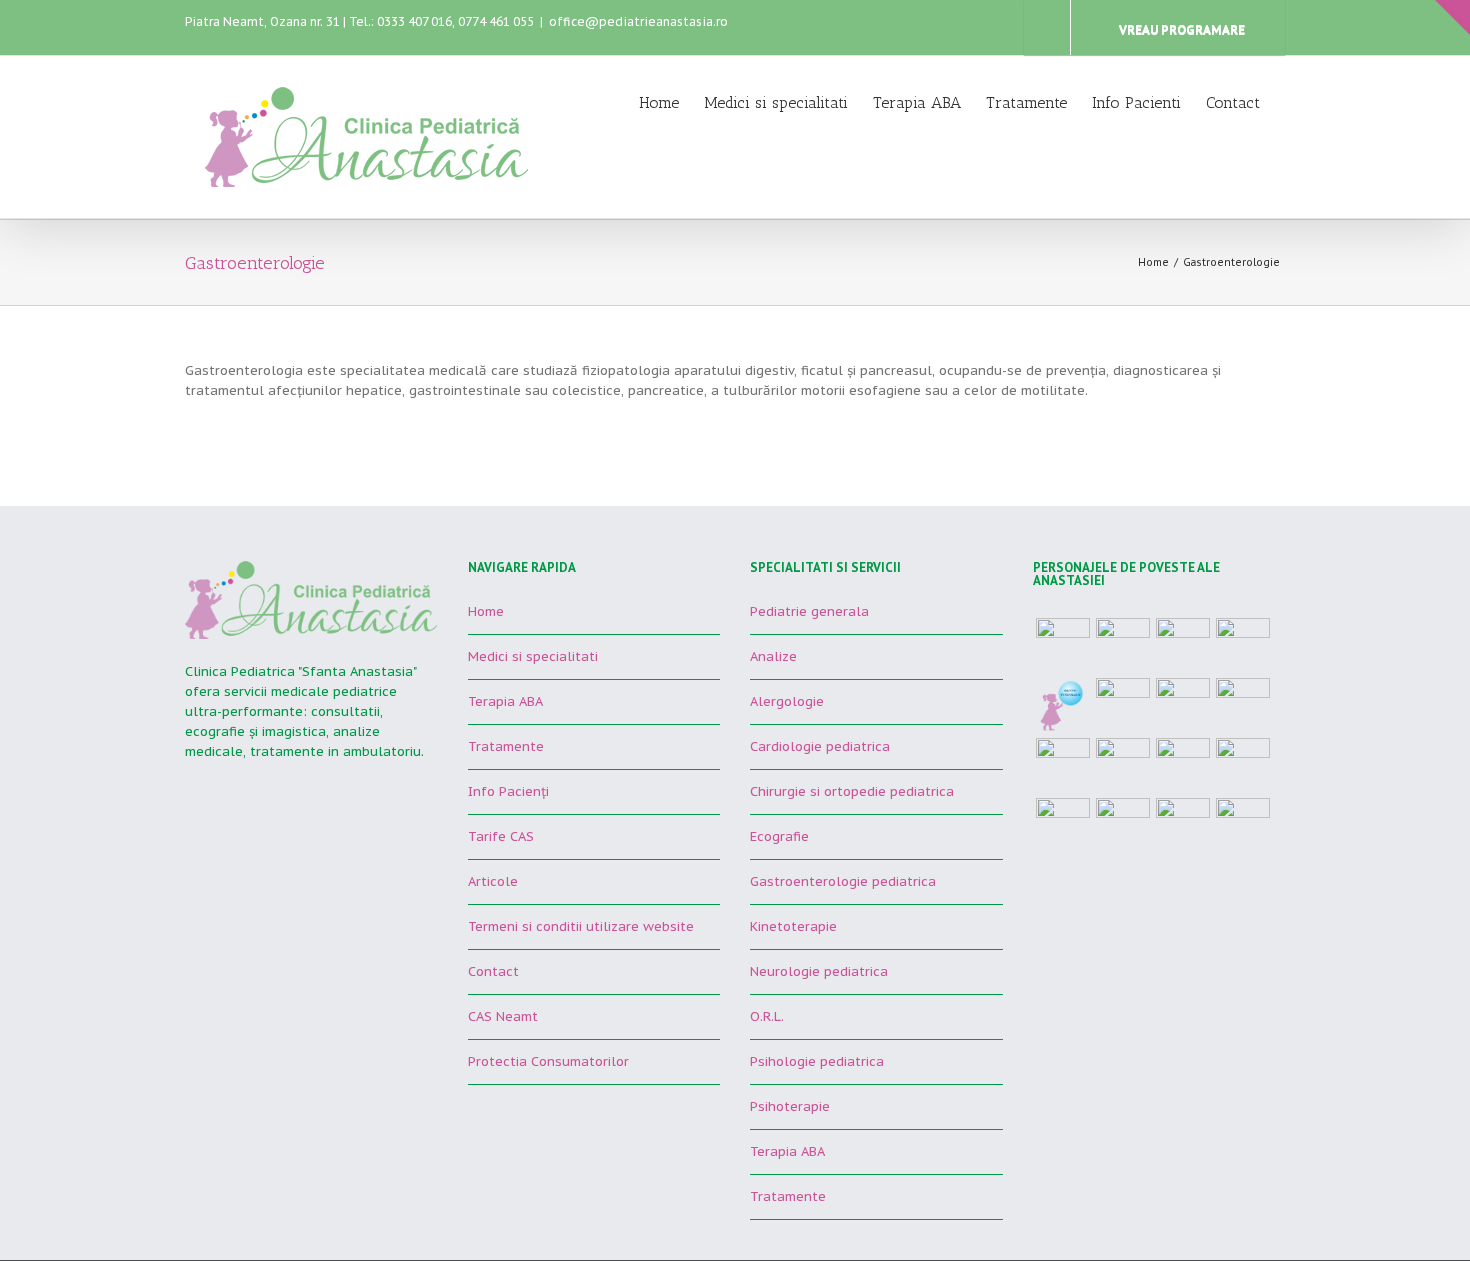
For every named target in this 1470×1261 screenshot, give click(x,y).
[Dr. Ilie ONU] (1123, 825)
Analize (773, 656)
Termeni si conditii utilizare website (581, 926)
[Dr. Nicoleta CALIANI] (1183, 645)
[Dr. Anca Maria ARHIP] (1123, 705)
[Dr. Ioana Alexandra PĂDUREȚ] (1183, 765)
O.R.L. (767, 1016)
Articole (493, 881)
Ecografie (779, 836)
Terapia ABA (917, 102)
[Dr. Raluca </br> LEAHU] (1063, 765)
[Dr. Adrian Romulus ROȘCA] (1243, 705)
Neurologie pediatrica (819, 971)
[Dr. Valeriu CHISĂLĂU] (1243, 765)
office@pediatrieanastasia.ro (638, 21)
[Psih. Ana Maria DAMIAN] (1243, 825)
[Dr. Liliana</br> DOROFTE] (1183, 825)
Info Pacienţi (508, 791)
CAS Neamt (503, 1016)
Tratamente (1026, 102)
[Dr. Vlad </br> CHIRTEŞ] (1063, 645)
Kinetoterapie (793, 926)
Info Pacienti (1136, 102)
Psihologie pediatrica (817, 1061)
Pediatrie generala (809, 611)
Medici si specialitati (776, 102)
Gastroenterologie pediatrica (843, 881)
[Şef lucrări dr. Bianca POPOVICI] (1123, 765)
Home (659, 102)
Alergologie (787, 701)
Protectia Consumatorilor (548, 1061)
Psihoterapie (790, 1106)
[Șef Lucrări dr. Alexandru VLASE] (1243, 645)
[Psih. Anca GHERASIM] (1063, 825)
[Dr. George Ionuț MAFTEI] (1183, 705)
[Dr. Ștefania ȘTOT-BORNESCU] (1123, 645)
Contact (1233, 102)
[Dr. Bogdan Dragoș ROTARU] (1063, 705)
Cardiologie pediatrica (820, 746)
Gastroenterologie (1231, 262)
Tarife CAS (501, 836)
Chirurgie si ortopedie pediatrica (852, 791)
